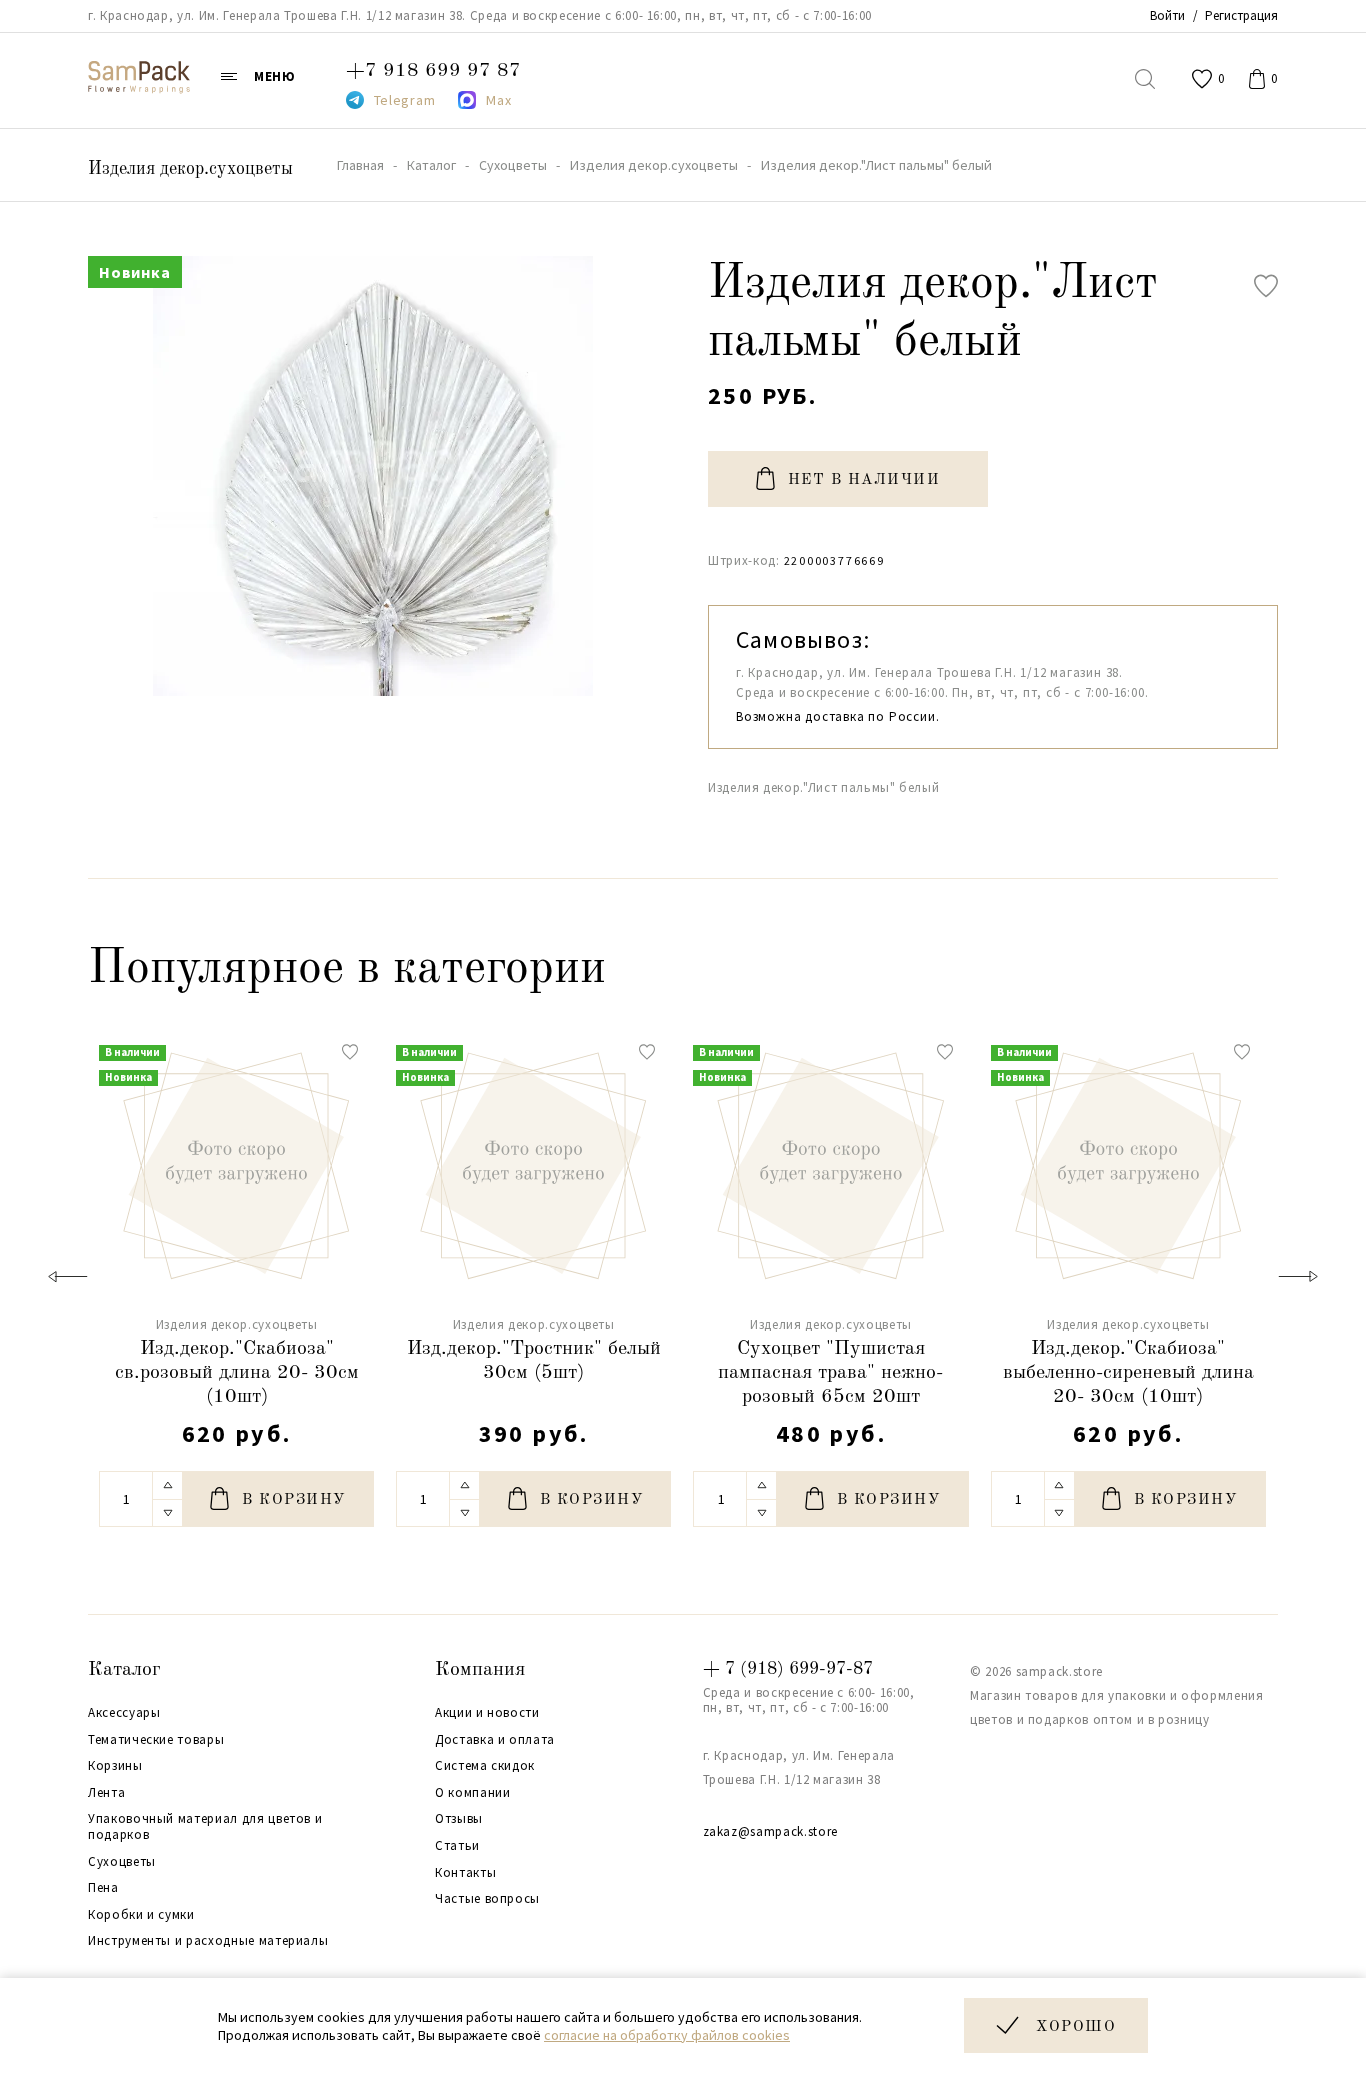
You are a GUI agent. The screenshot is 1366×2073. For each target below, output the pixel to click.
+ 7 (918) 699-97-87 (788, 1669)
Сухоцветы (122, 1862)
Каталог (124, 1670)
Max (498, 100)
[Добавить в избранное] (1266, 286)
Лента (106, 1793)
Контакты (465, 1873)
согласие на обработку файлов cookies (667, 2035)
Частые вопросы (487, 1899)
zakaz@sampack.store (770, 1831)
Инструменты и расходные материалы (208, 1941)
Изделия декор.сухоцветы (190, 169)
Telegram (405, 100)
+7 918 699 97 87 (433, 71)
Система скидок (485, 1766)
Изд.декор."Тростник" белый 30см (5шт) (534, 1361)
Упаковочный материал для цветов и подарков (205, 1826)
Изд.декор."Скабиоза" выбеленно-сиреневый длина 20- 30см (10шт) (1128, 1373)
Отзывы (459, 1819)
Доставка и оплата (495, 1740)
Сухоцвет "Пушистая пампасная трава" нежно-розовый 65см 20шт (830, 1373)
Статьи (457, 1846)
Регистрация (1241, 15)
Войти (1167, 15)
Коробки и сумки (141, 1915)
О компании (473, 1793)
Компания (480, 1670)
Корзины (115, 1766)
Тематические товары (156, 1740)
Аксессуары (124, 1713)
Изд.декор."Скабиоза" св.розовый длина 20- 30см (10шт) (237, 1373)
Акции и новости (487, 1713)
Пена (103, 1888)
